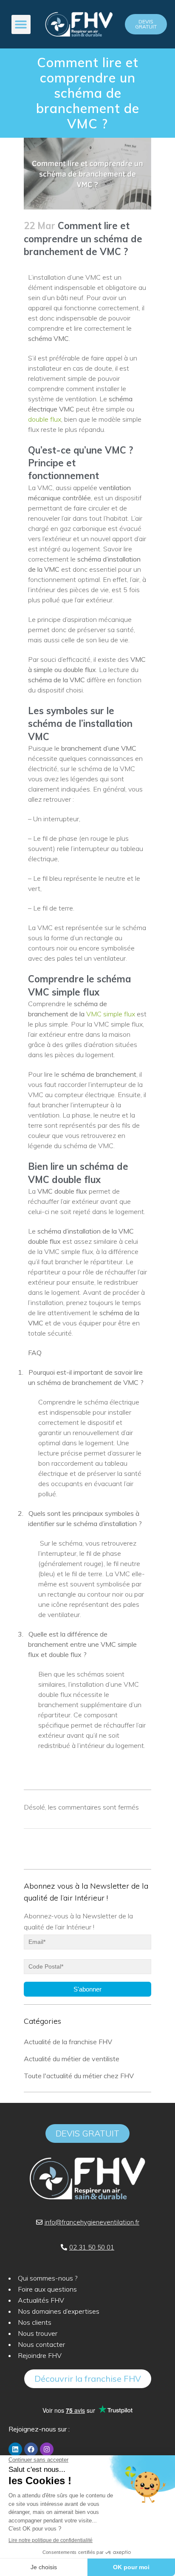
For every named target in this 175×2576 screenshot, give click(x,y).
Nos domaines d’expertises (59, 2311)
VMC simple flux (111, 1014)
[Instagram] (47, 2449)
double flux (45, 419)
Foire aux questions (47, 2289)
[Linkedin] (15, 2449)
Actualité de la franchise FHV (68, 2042)
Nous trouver (38, 2333)
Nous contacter (41, 2344)
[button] (21, 24)
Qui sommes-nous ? (48, 2278)
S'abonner (87, 1989)
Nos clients (35, 2322)
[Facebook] (31, 2449)
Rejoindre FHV (40, 2355)
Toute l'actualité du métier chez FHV (79, 2076)
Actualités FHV (41, 2300)
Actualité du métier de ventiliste (72, 2059)
